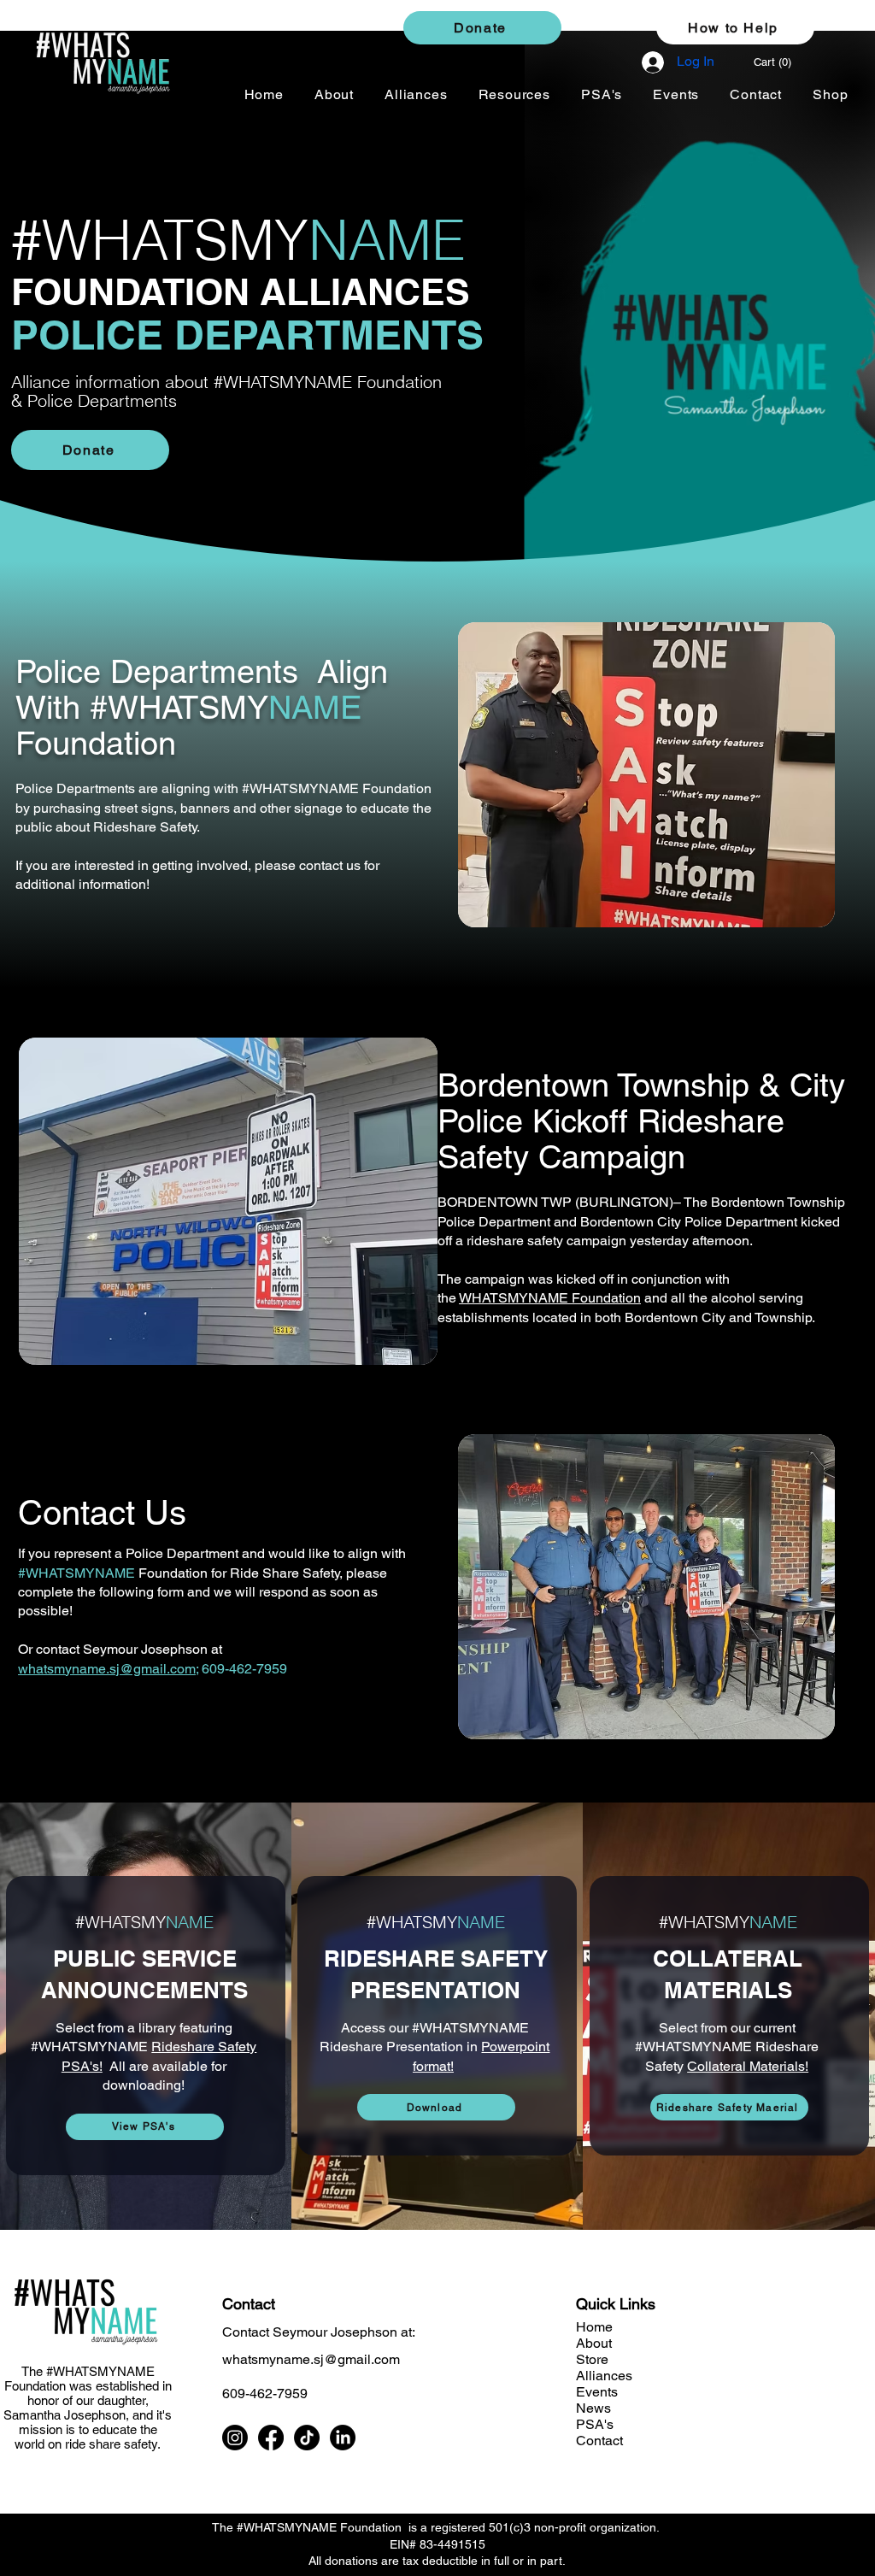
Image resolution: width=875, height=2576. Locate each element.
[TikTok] (307, 2438)
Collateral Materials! (748, 2066)
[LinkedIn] (343, 2438)
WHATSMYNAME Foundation (550, 1298)
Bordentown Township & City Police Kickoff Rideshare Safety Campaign (641, 1121)
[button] (781, 62)
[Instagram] (235, 2438)
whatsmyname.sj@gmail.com (107, 1669)
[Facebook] (271, 2438)
